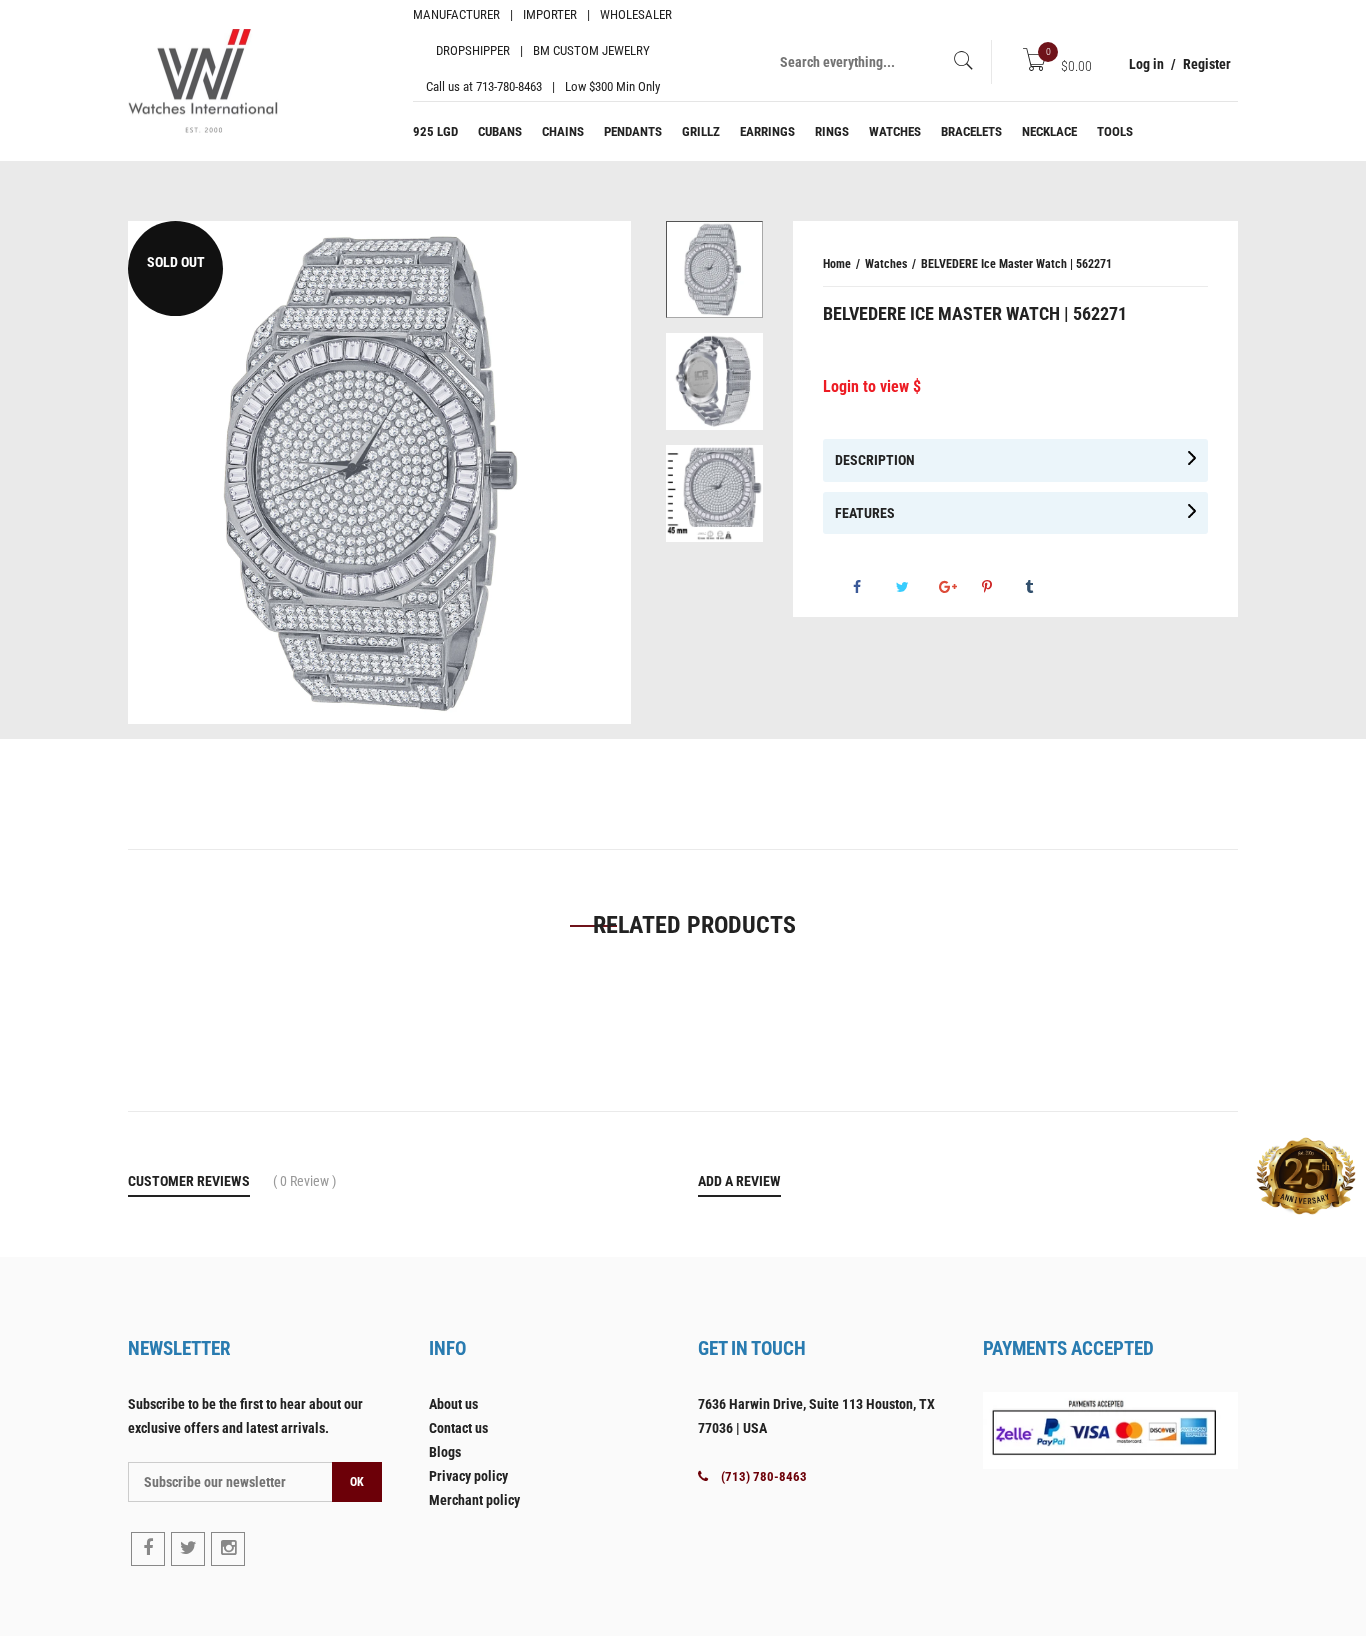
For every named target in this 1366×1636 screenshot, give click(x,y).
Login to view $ (872, 386)
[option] (714, 277)
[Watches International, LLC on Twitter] (188, 1549)
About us (453, 1404)
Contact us (458, 1428)
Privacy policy (468, 1476)
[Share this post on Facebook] (873, 587)
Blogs (445, 1452)
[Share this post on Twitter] (916, 587)
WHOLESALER (636, 14)
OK (357, 1482)
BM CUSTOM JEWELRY (591, 50)
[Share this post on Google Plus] (959, 587)
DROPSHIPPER (473, 50)
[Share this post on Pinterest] (1002, 587)
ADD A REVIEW (739, 1181)
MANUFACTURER (456, 14)
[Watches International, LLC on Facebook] (148, 1549)
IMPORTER (550, 14)
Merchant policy (474, 1500)
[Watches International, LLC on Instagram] (228, 1549)
